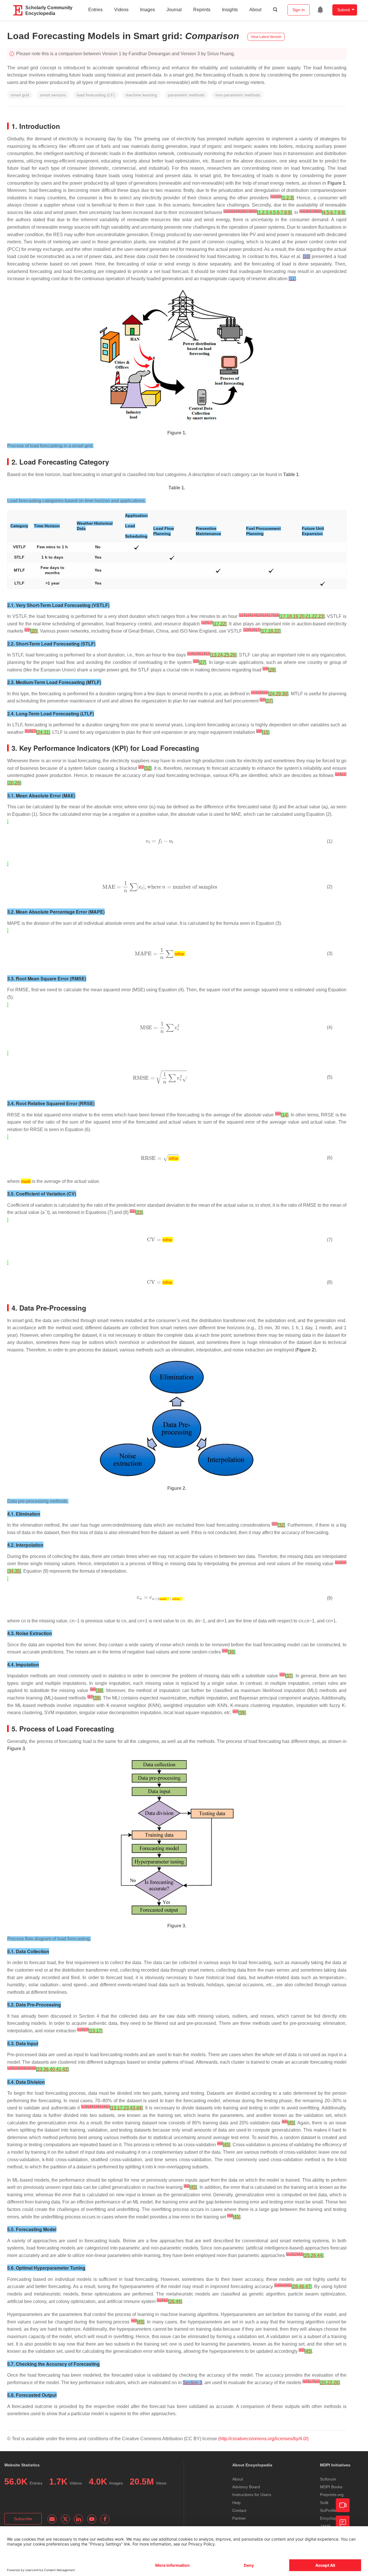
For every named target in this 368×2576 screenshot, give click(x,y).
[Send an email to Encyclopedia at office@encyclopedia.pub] (52, 2519)
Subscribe (23, 2519)
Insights (230, 10)
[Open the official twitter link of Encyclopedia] (65, 2519)
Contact (239, 2510)
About (255, 10)
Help (236, 2503)
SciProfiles (329, 2510)
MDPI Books (331, 2487)
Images (147, 10)
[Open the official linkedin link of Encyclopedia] (78, 2519)
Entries (95, 10)
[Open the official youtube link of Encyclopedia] (92, 2519)
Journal (174, 10)
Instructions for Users (252, 2495)
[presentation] (152, 807)
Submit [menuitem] (344, 10)
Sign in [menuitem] (299, 10)
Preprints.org (332, 2495)
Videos (121, 10)
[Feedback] (343, 2522)
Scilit (324, 2503)
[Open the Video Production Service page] (343, 2505)
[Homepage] (18, 10)
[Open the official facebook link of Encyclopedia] (105, 2519)
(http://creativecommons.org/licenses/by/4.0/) (263, 2439)
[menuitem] (320, 10)
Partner (239, 2518)
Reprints (202, 10)
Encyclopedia (332, 2518)
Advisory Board (246, 2487)
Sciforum (328, 2479)
